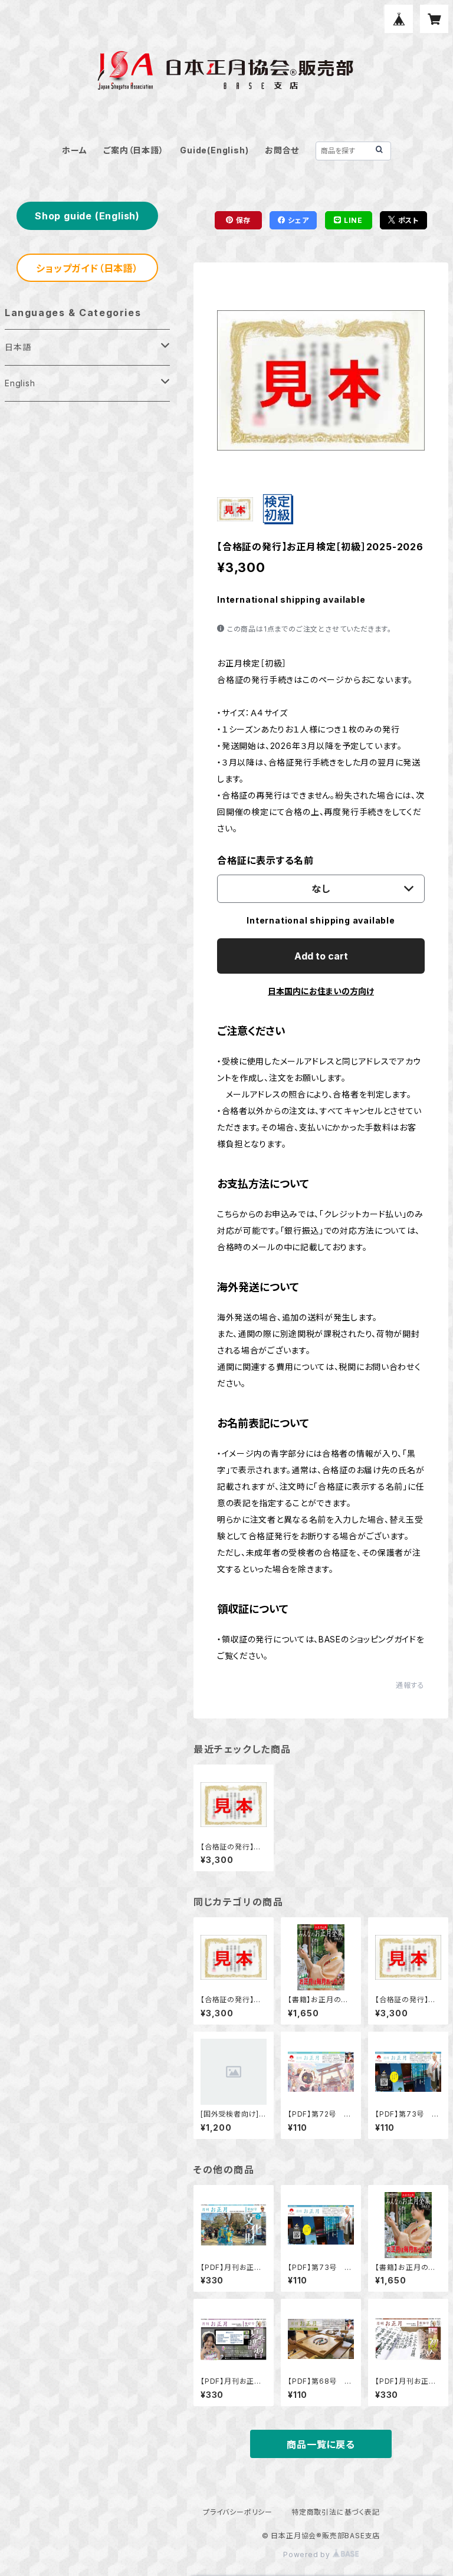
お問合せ (282, 150)
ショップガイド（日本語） (87, 268)
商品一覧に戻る (321, 2444)
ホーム (74, 150)
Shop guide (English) (87, 216)
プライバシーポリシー (238, 2512)
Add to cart (321, 956)
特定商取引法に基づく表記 (336, 2512)
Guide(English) (214, 150)
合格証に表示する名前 (265, 860)
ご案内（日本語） (133, 150)
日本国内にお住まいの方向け (321, 991)
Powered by (308, 2554)
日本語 (18, 347)
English (20, 383)
